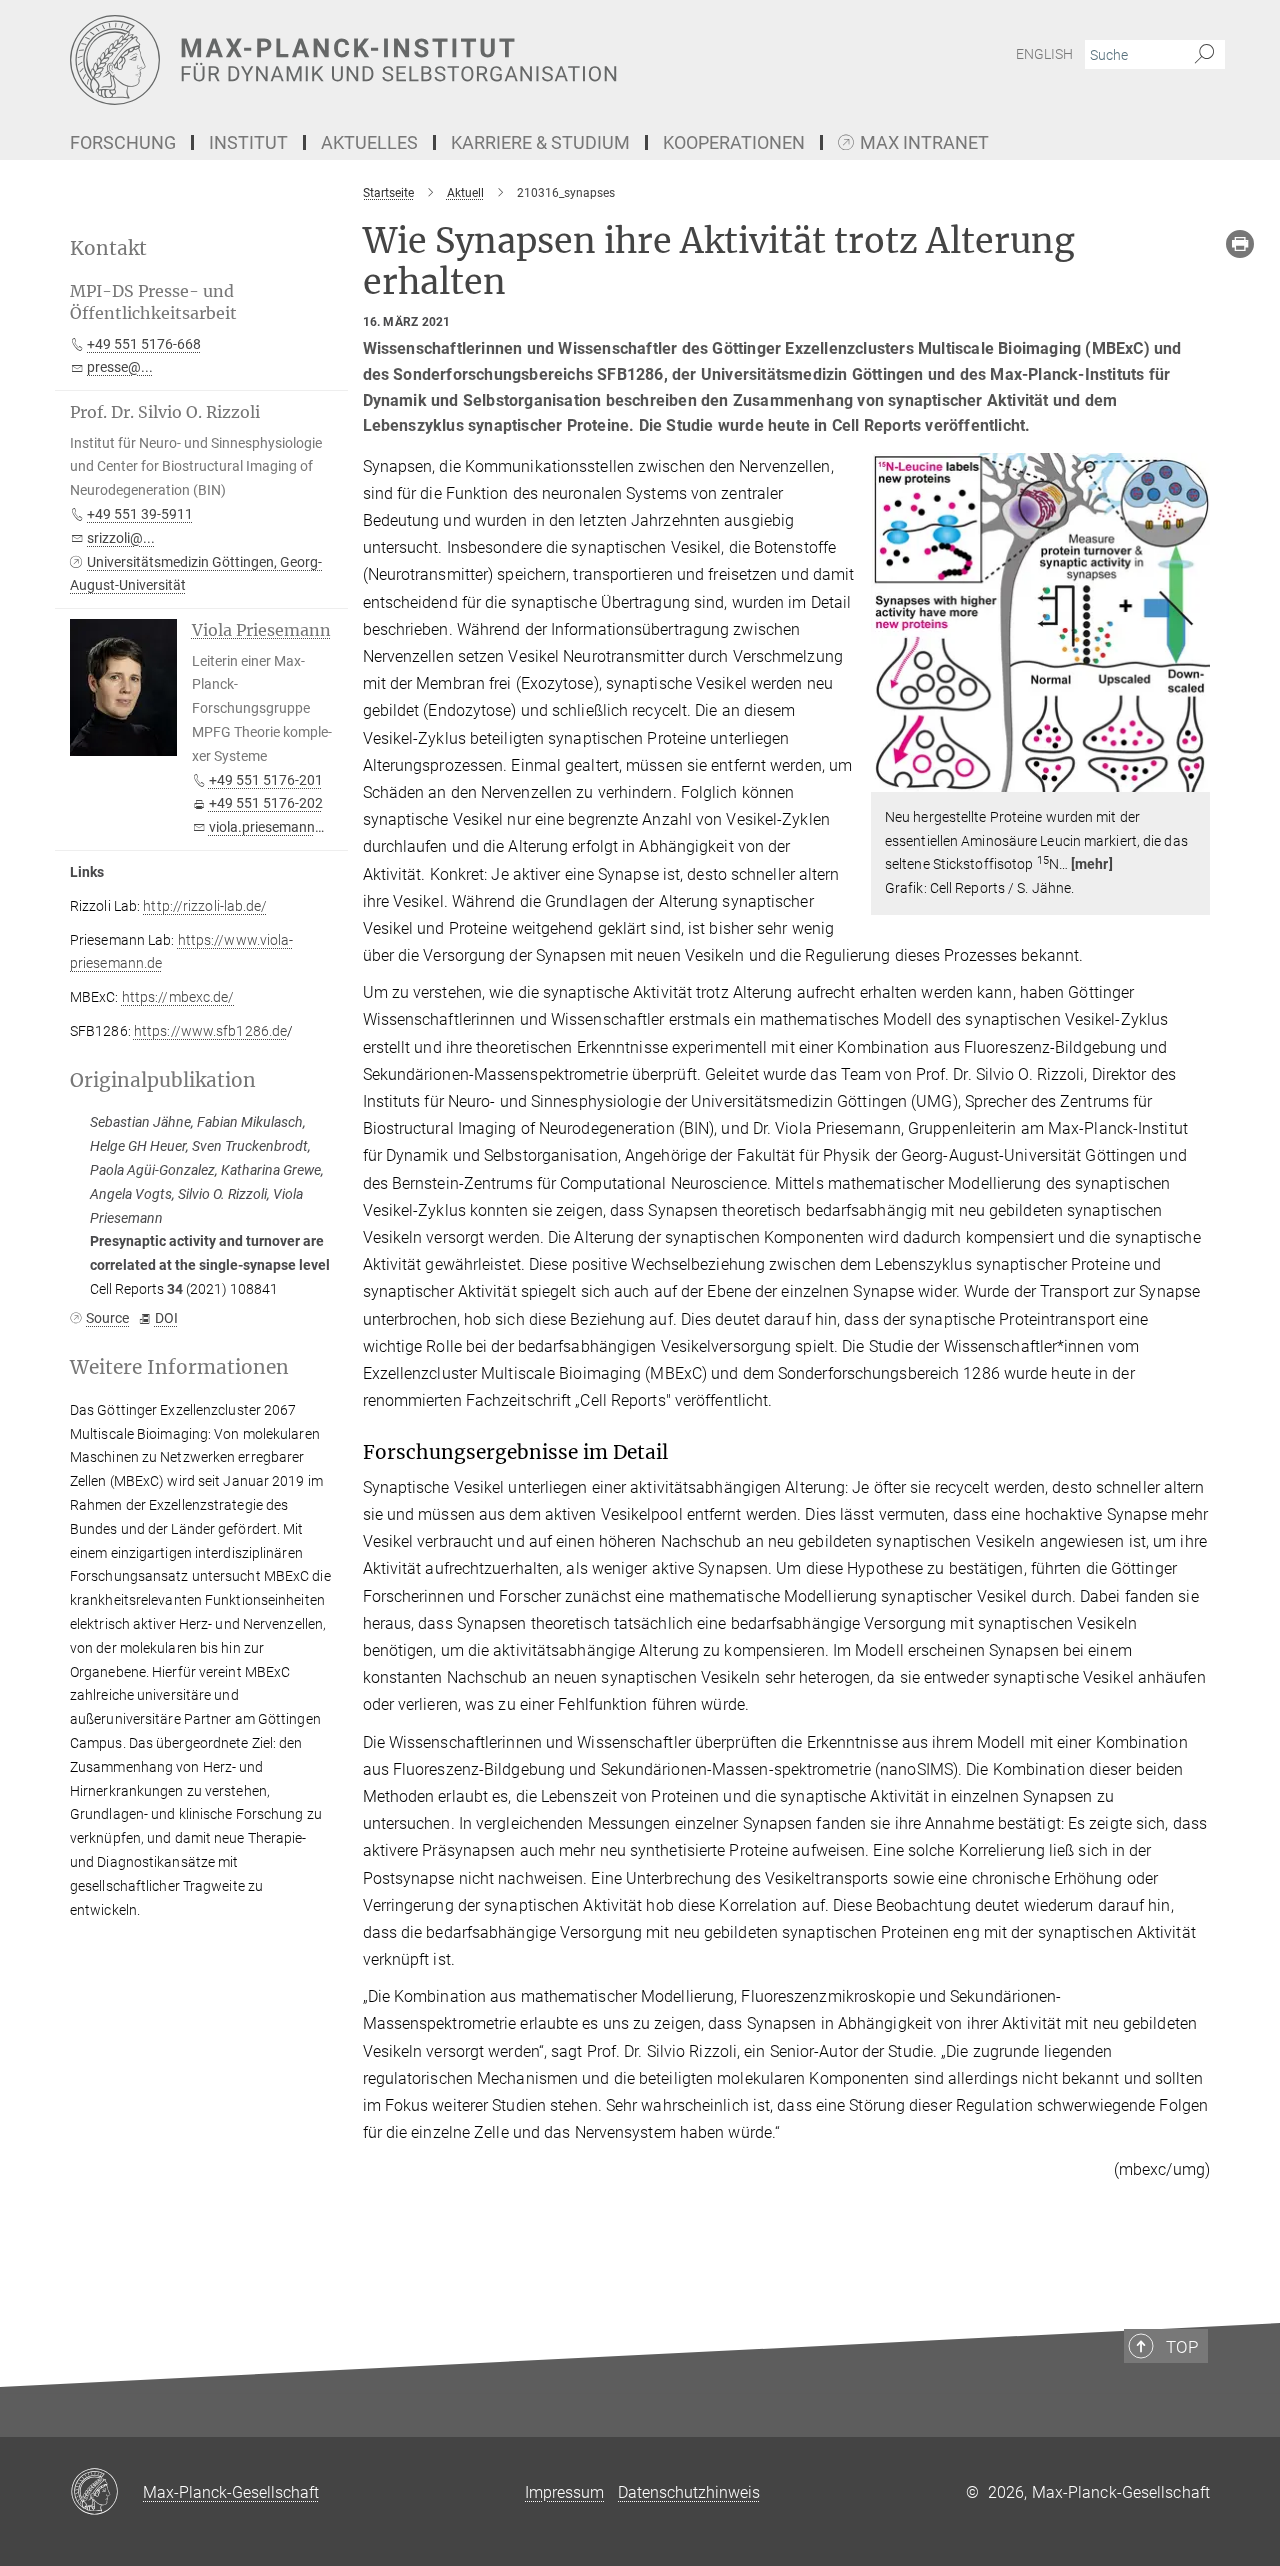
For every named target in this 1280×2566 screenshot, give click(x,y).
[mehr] (1092, 864)
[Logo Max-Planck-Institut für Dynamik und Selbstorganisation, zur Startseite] (445, 60)
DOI (166, 1318)
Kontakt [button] (108, 248)
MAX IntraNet (924, 143)
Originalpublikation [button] (163, 1080)
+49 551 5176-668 (144, 344)
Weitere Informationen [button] (179, 1367)
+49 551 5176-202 (266, 803)
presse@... (120, 367)
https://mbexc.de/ (178, 997)
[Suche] (1204, 55)
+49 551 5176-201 (266, 780)
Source (107, 1318)
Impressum (564, 2492)
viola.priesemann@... (274, 827)
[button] (1192, 777)
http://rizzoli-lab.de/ (205, 906)
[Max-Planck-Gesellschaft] (106, 2493)
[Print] (1240, 244)
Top (1182, 2347)
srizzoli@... (121, 538)
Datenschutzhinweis (689, 2492)
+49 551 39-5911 (140, 514)
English (1044, 54)
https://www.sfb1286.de (210, 1031)
